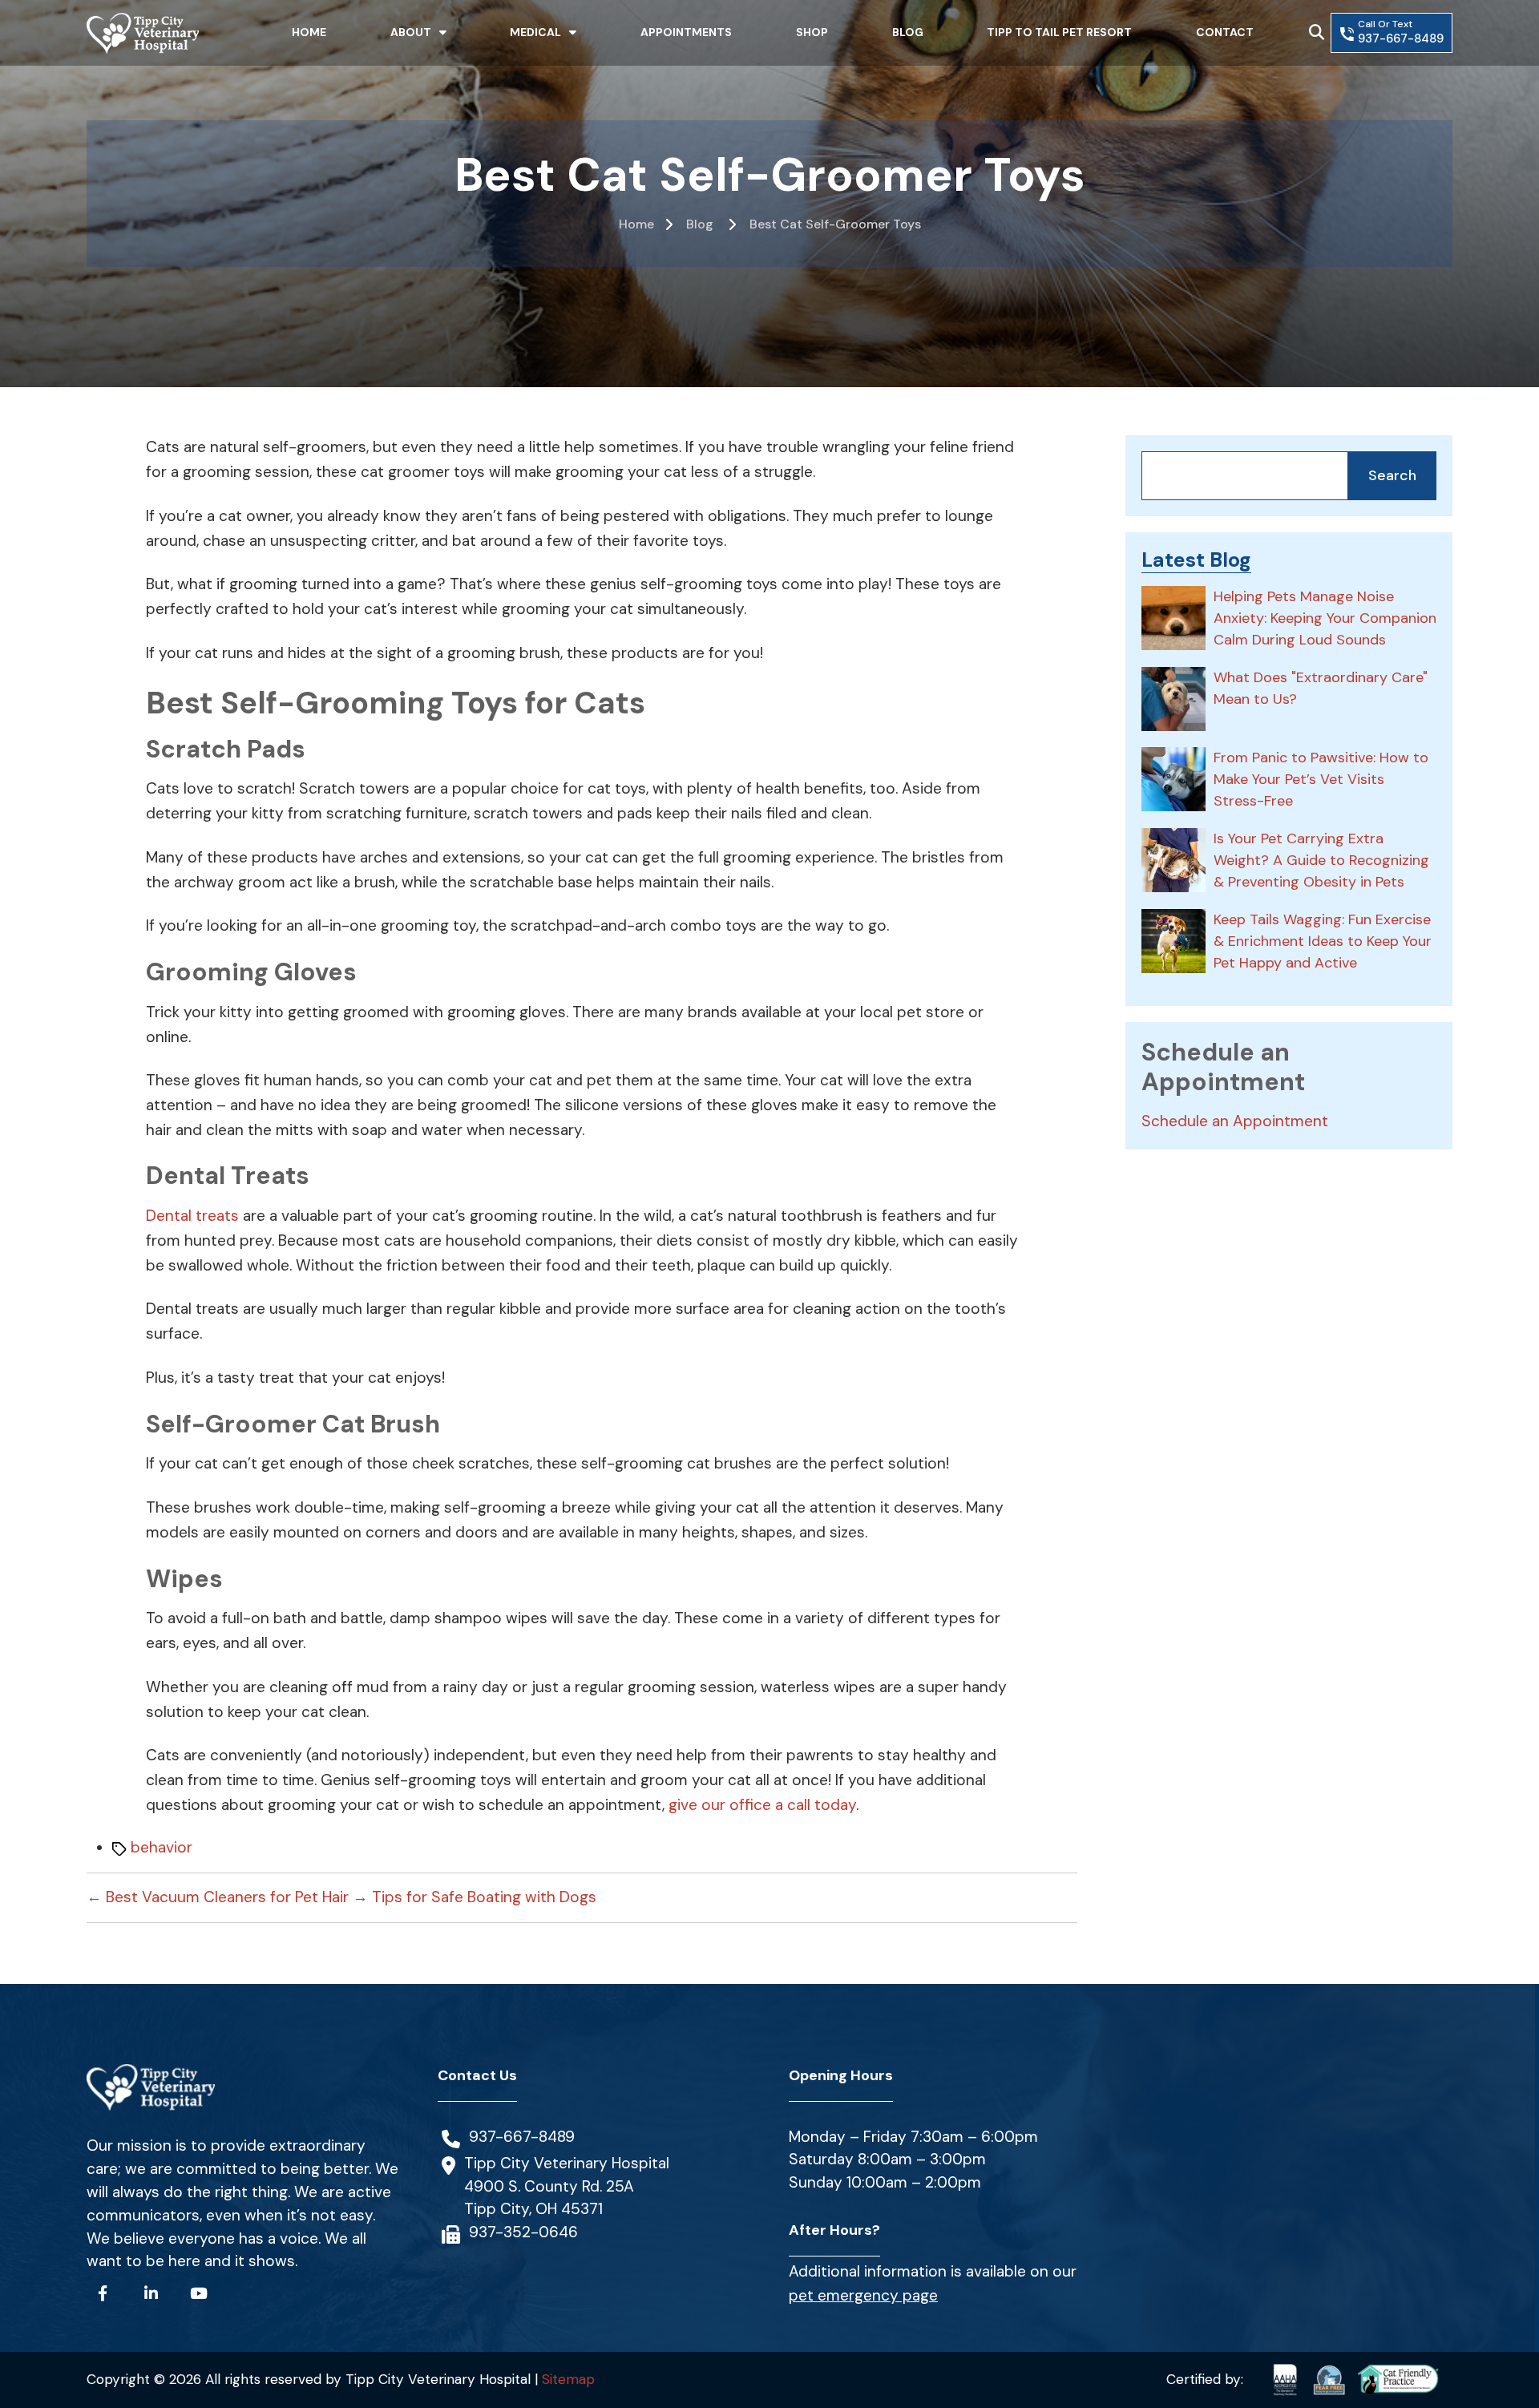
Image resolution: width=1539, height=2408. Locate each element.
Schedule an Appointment (1235, 1121)
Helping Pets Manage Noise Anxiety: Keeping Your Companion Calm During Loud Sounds (1325, 618)
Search (1392, 475)
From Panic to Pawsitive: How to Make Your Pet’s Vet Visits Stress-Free (1321, 779)
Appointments (686, 32)
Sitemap (568, 2379)
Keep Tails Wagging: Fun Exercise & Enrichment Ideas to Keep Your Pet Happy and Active (1323, 941)
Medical (535, 32)
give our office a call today (762, 1805)
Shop (812, 32)
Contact (1225, 32)
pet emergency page (863, 2295)
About (411, 32)
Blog (908, 32)
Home (309, 32)
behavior (162, 1847)
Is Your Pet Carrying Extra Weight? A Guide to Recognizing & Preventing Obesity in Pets (1321, 860)
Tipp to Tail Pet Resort (1059, 32)
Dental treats (192, 1216)
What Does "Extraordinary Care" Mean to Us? (1321, 688)
